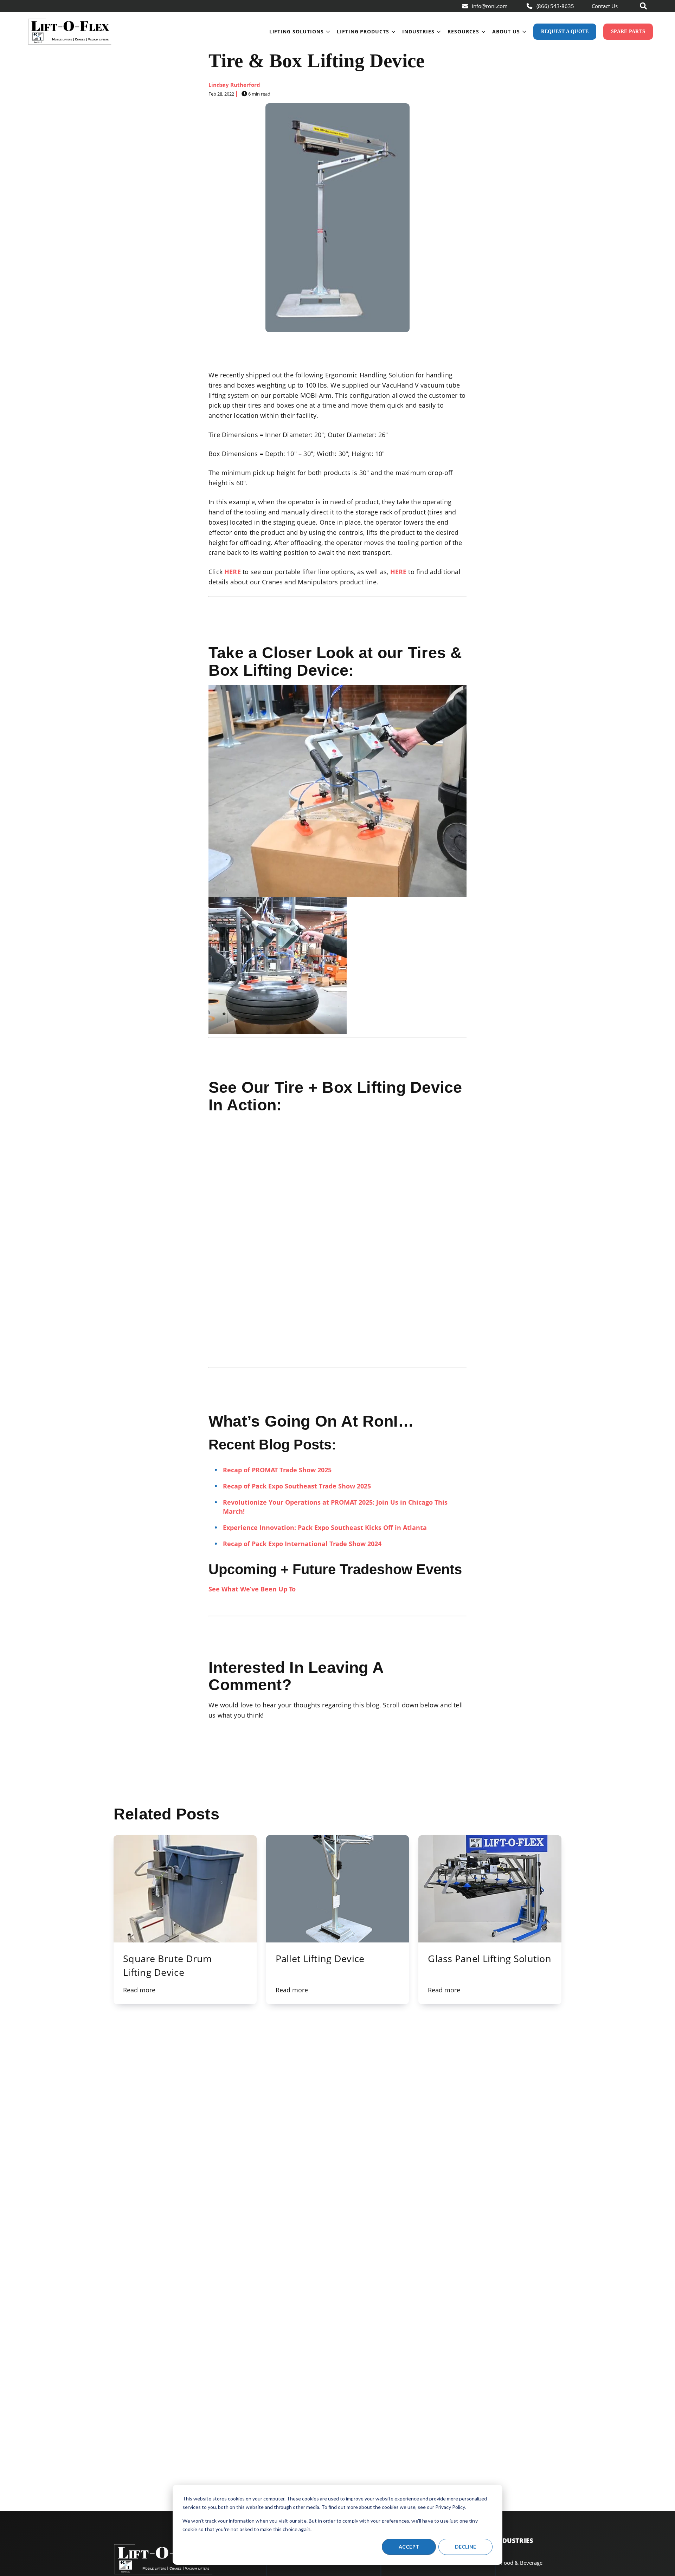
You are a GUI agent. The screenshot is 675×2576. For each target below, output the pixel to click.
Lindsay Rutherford (234, 85)
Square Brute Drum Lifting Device (168, 1965)
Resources (463, 31)
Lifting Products (363, 31)
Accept (409, 2547)
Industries (418, 31)
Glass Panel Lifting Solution (490, 1958)
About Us (506, 31)
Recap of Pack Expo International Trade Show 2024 (302, 1544)
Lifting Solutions (297, 31)
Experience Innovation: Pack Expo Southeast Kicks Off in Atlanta (325, 1527)
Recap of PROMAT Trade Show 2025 (277, 1470)
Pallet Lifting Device (320, 1958)
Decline (466, 2547)
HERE (233, 572)
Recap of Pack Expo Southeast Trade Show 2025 (297, 1486)
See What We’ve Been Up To (252, 1589)
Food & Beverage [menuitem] (522, 2563)
